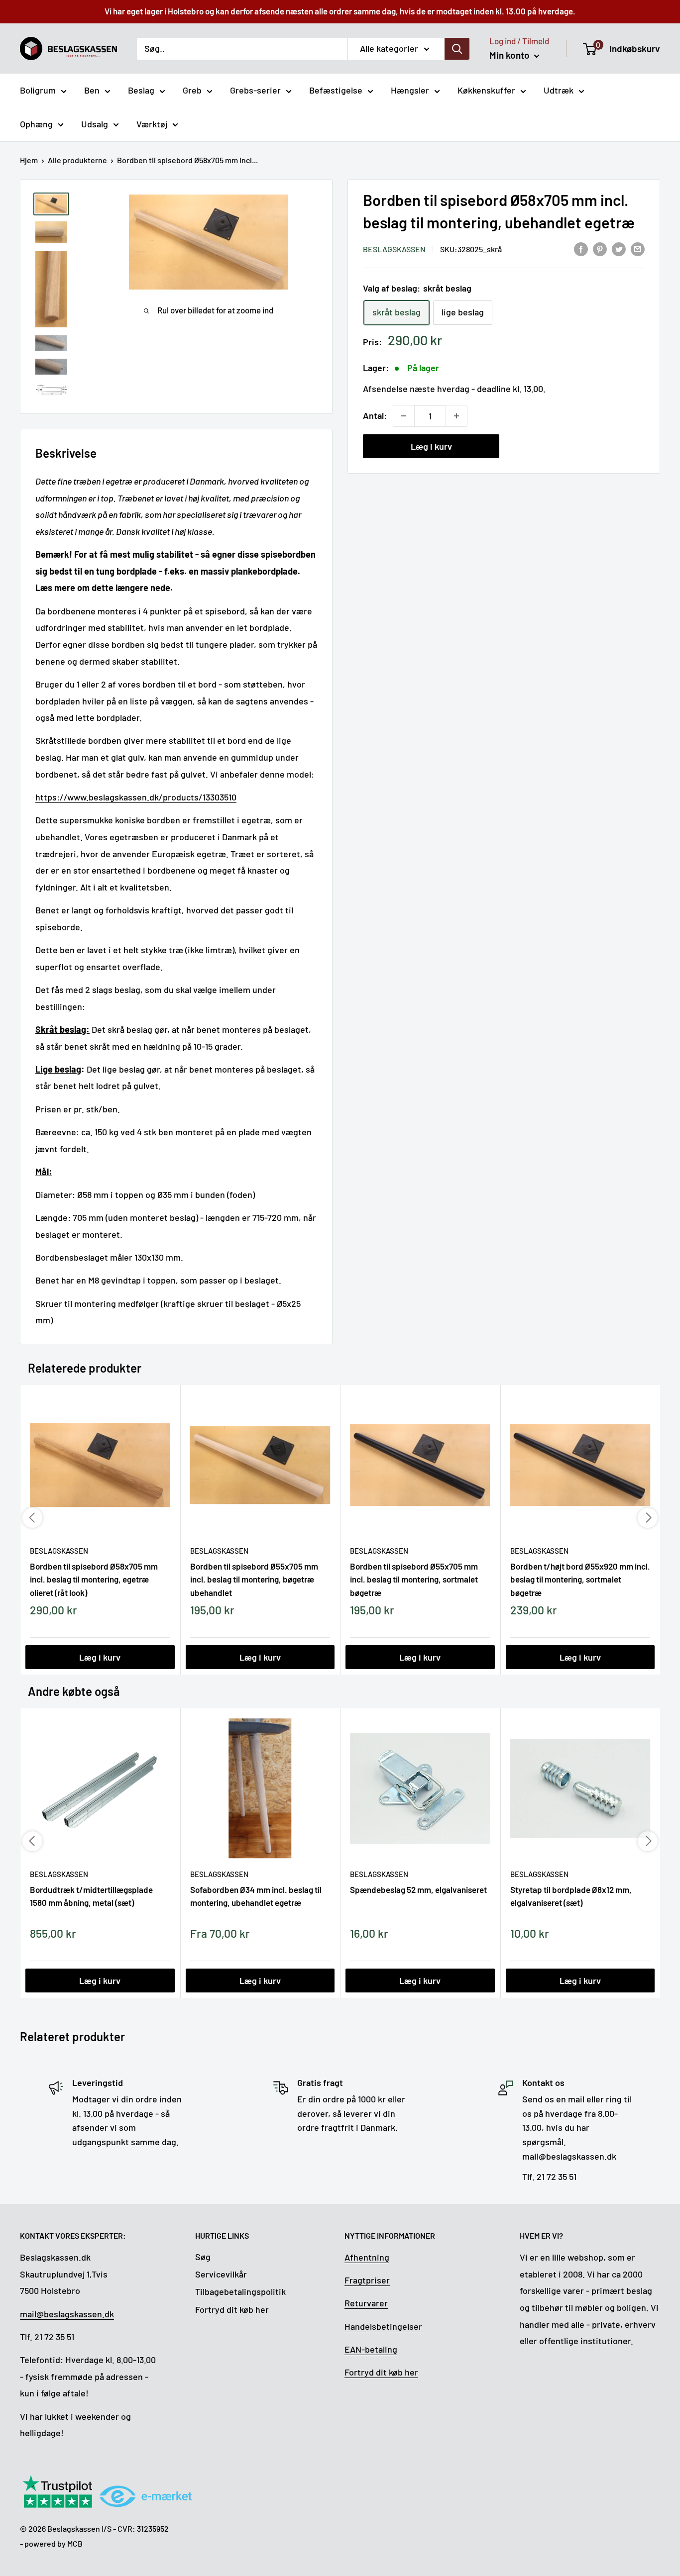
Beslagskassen (394, 249)
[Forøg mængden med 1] (456, 416)
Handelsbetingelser (383, 2326)
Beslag (141, 90)
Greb (192, 90)
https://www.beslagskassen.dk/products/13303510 (136, 797)
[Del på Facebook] (581, 248)
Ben (92, 90)
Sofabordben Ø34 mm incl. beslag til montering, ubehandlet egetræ (256, 1896)
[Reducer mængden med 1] (404, 416)
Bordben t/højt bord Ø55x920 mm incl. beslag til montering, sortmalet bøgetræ (580, 1579)
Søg (203, 2257)
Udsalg (95, 124)
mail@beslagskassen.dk (67, 2314)
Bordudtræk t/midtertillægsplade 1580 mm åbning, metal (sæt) (91, 1896)
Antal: (375, 415)
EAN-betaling (371, 2349)
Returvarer (366, 2303)
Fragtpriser (367, 2280)
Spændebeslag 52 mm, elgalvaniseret (418, 1889)
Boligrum (38, 90)
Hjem (29, 160)
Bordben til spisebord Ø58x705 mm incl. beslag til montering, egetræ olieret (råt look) (94, 1579)
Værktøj (152, 124)
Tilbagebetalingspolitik (240, 2291)
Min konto (510, 55)
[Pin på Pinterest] (600, 248)
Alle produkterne (77, 160)
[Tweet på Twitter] (619, 248)
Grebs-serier (255, 90)
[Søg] (457, 48)
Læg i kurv (431, 446)
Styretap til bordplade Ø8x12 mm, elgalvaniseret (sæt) (571, 1896)
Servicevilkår (221, 2274)
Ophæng (36, 124)
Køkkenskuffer (486, 90)
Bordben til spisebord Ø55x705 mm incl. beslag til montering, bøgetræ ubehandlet (254, 1579)
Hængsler (410, 90)
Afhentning (367, 2257)
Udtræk (559, 90)
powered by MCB (54, 2543)
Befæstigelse (336, 90)
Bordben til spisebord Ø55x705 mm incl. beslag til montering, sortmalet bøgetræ (414, 1579)
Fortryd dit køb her (232, 2309)
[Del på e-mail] (638, 248)
